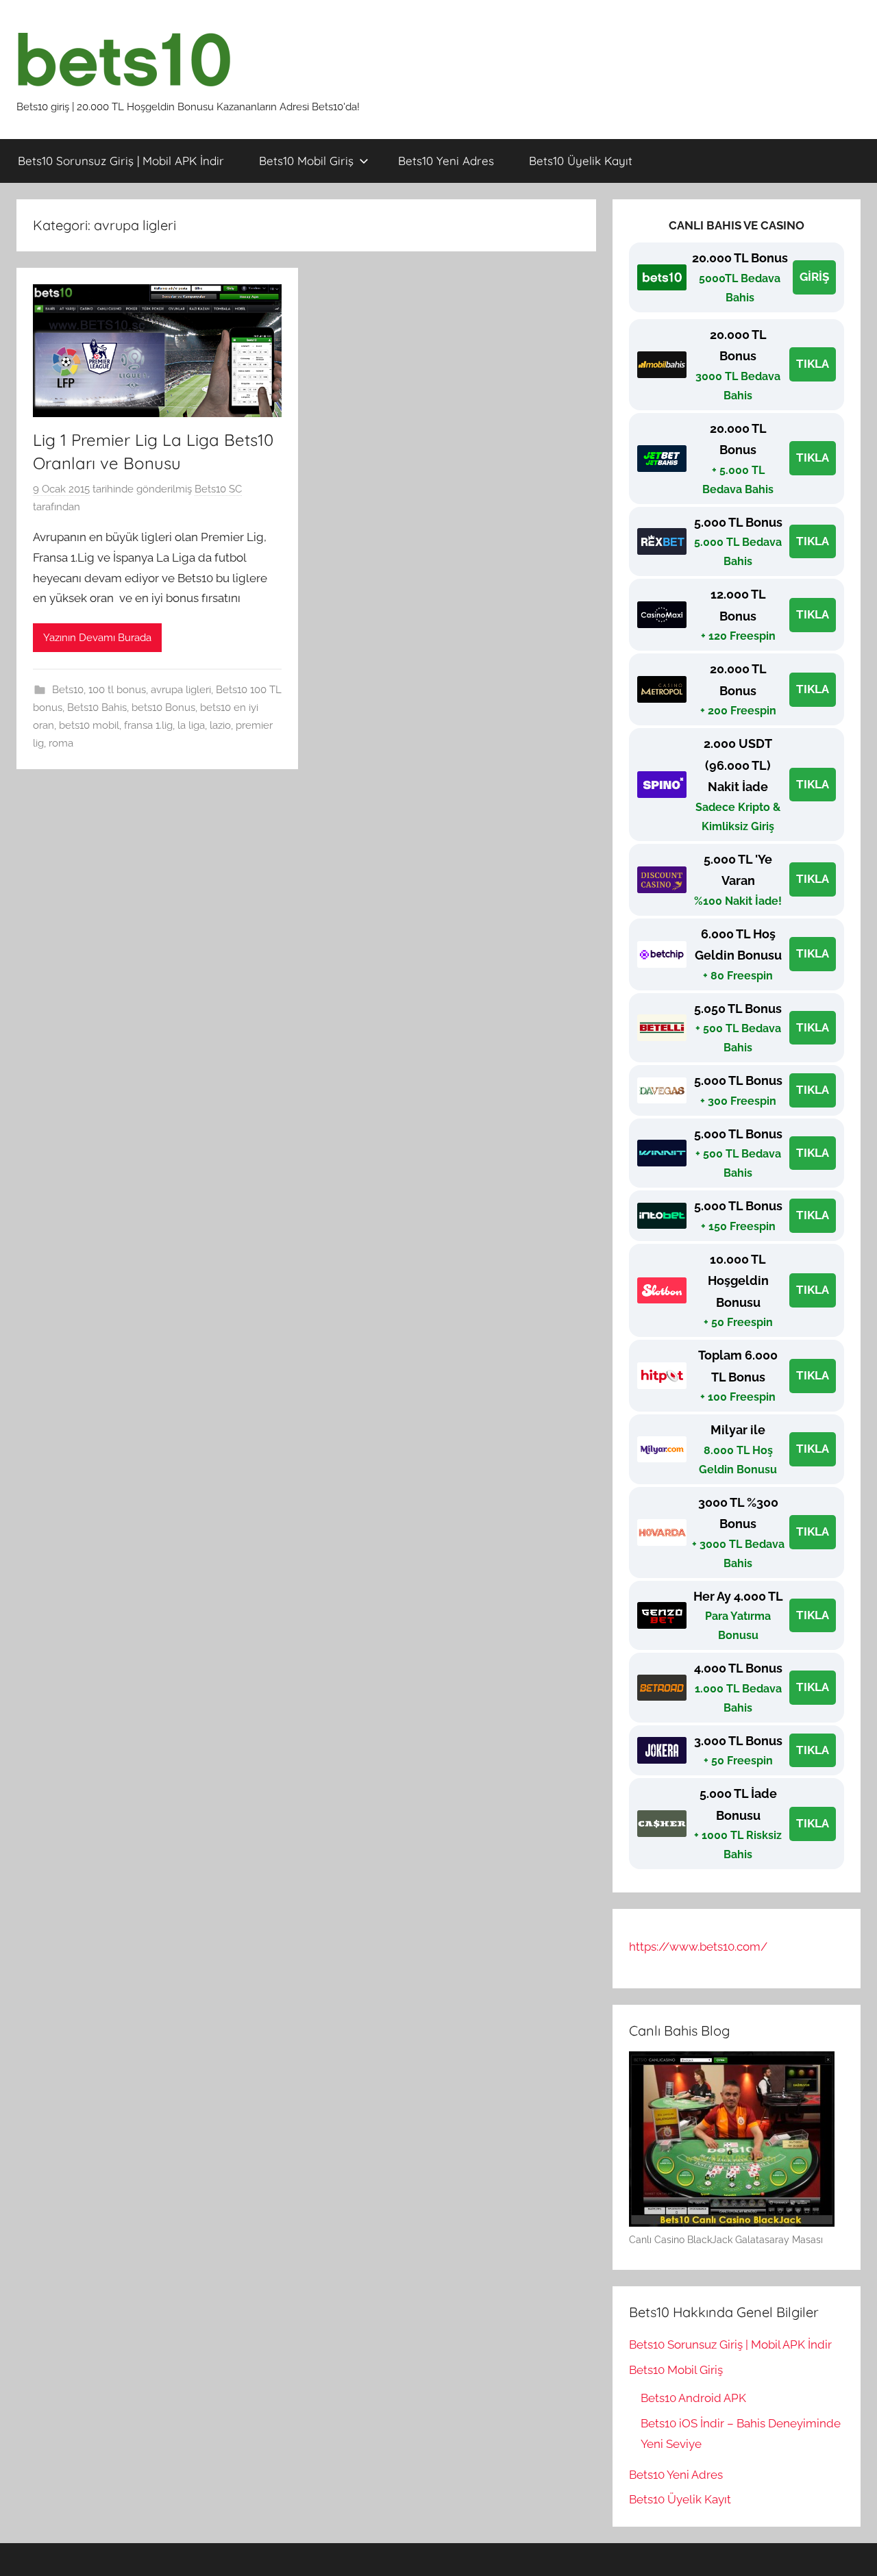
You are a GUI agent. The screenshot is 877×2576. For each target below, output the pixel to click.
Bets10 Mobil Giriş (306, 161)
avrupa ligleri (181, 690)
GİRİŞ (814, 277)
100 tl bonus (117, 690)
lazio (220, 725)
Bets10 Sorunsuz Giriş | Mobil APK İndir (121, 161)
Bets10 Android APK (693, 2398)
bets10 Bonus (163, 708)
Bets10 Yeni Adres (446, 161)
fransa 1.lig (148, 725)
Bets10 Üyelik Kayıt (581, 161)
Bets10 (68, 690)
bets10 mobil (89, 725)
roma (61, 743)
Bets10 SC (218, 489)
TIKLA (813, 364)
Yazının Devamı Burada (97, 638)
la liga (191, 725)
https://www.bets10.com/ (698, 1947)
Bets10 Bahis (97, 708)
